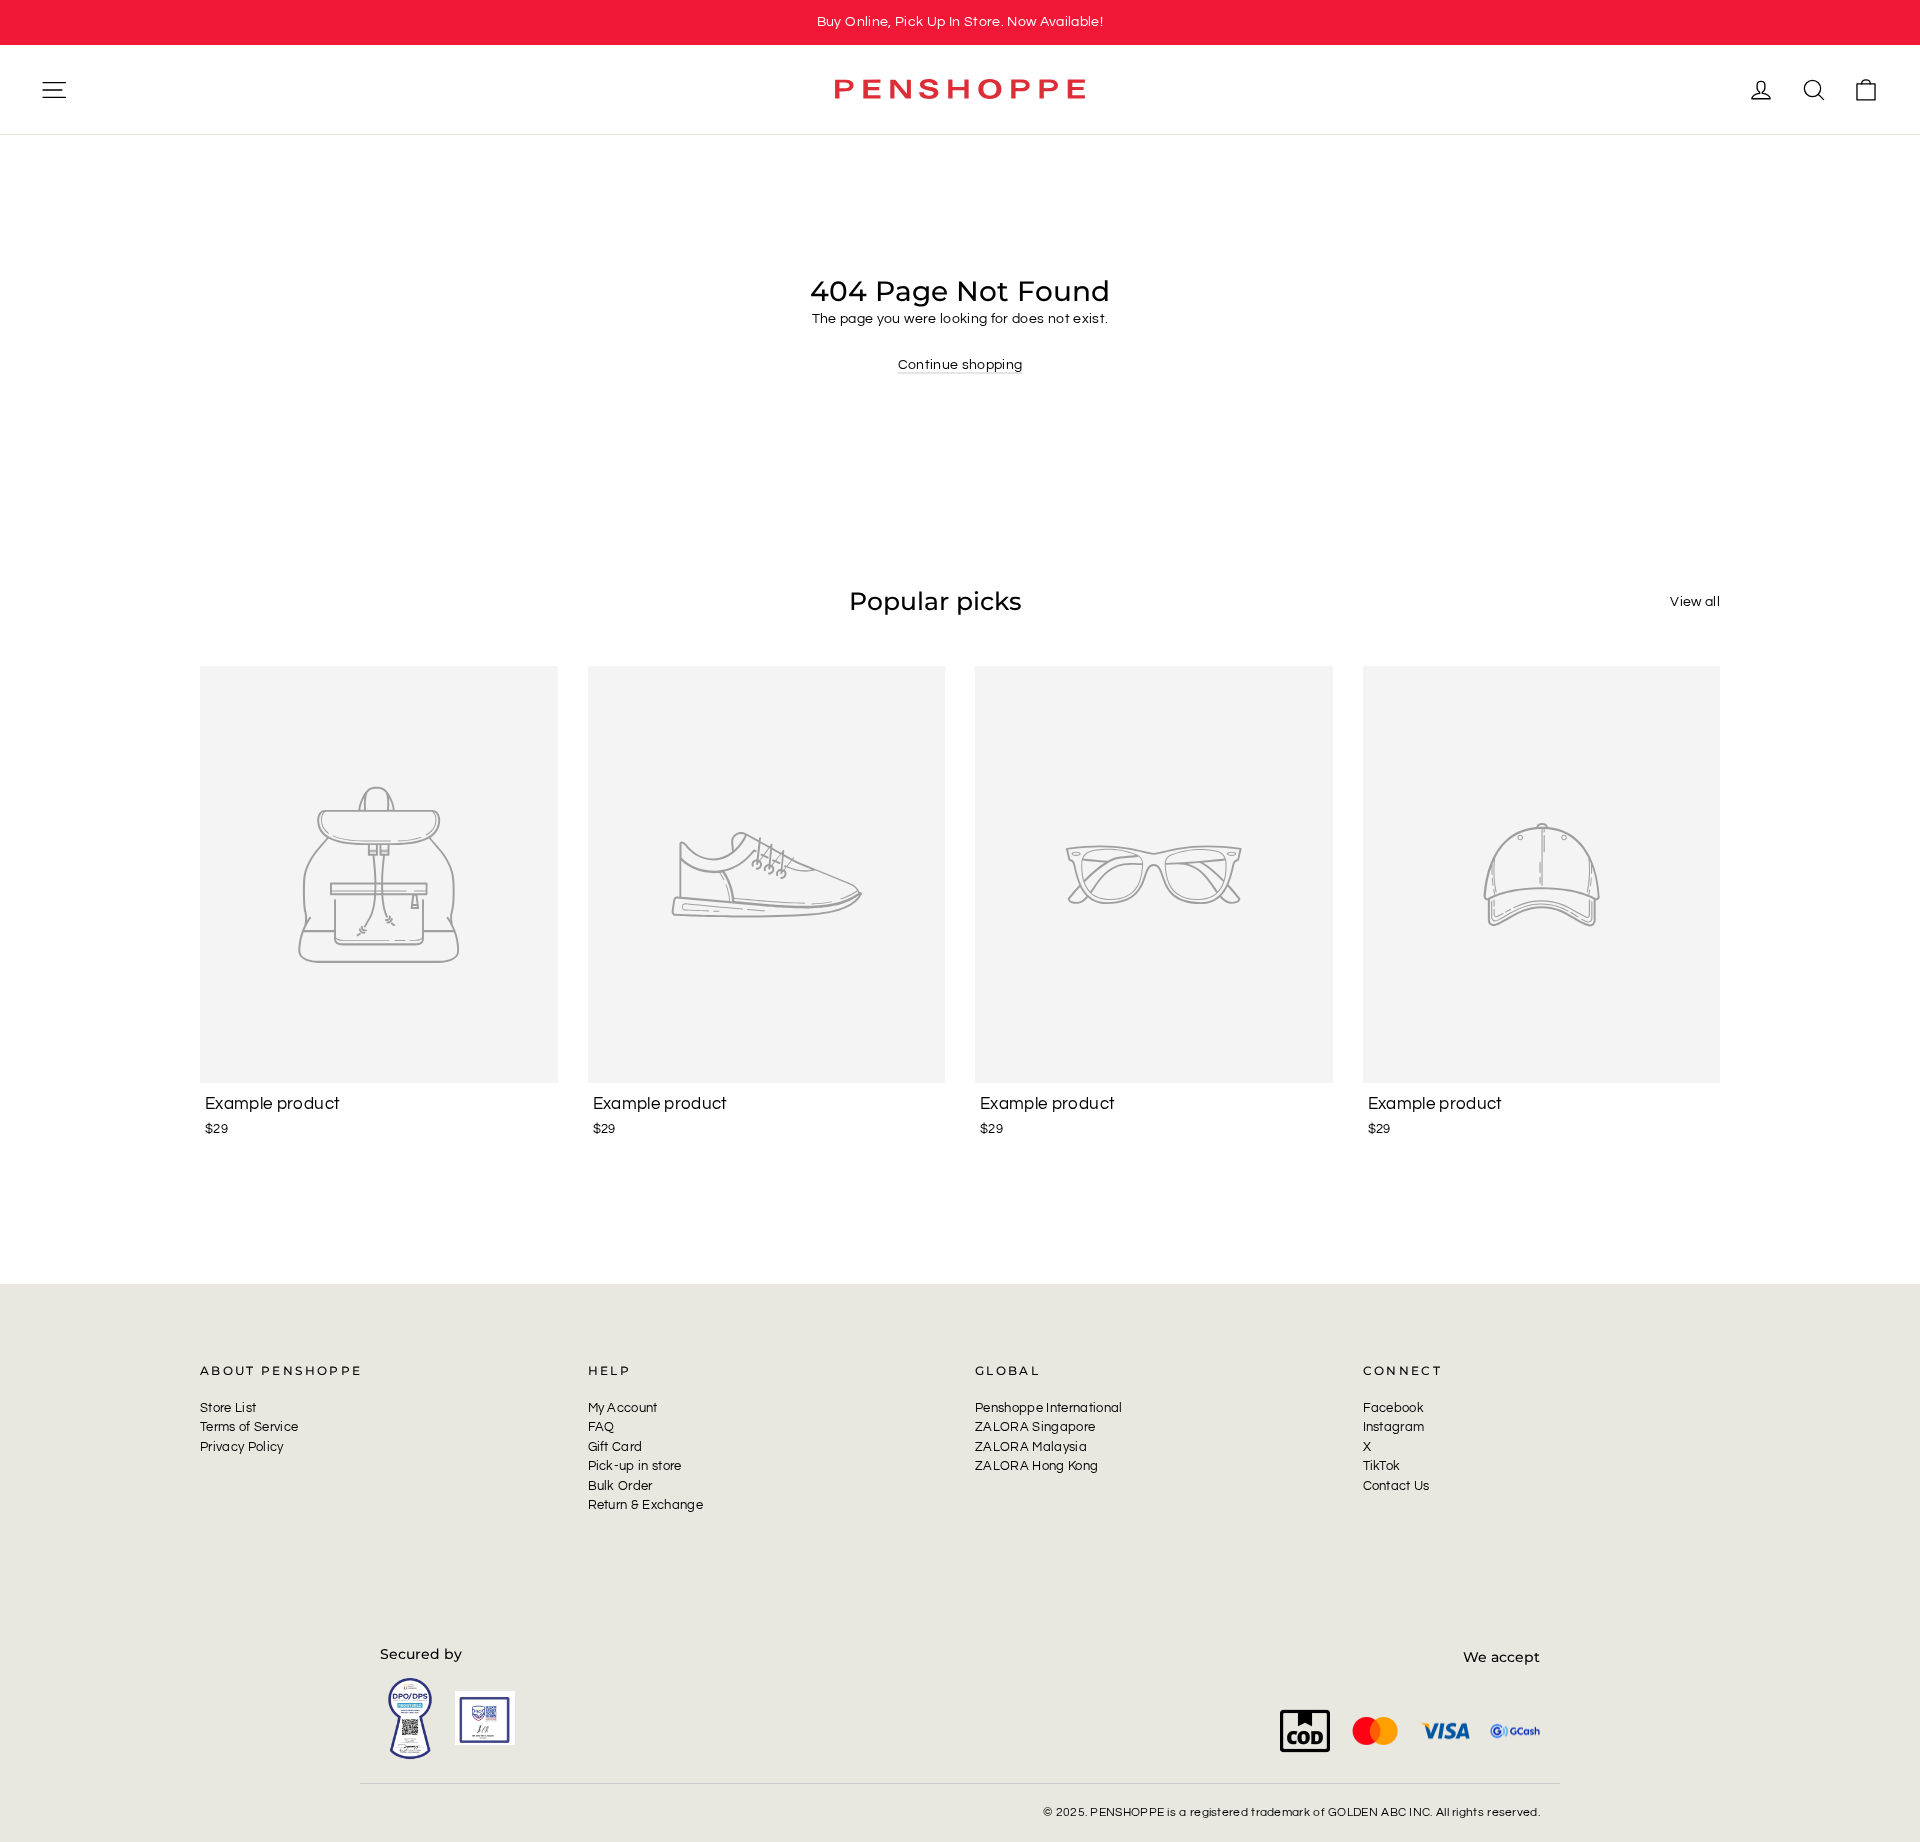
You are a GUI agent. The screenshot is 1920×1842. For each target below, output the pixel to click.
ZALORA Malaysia (1031, 1447)
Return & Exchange (646, 1505)
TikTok (1382, 1466)
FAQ (601, 1427)
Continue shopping (960, 365)
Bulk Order (620, 1486)
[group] (960, 22)
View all (1695, 602)
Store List (228, 1408)
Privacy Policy (242, 1447)
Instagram (1394, 1427)
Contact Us (1396, 1486)
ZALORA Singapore (1035, 1427)
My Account (623, 1408)
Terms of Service (249, 1427)
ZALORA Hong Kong (1036, 1466)
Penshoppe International (1049, 1408)
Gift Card (615, 1447)
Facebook (1394, 1408)
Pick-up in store (635, 1466)
